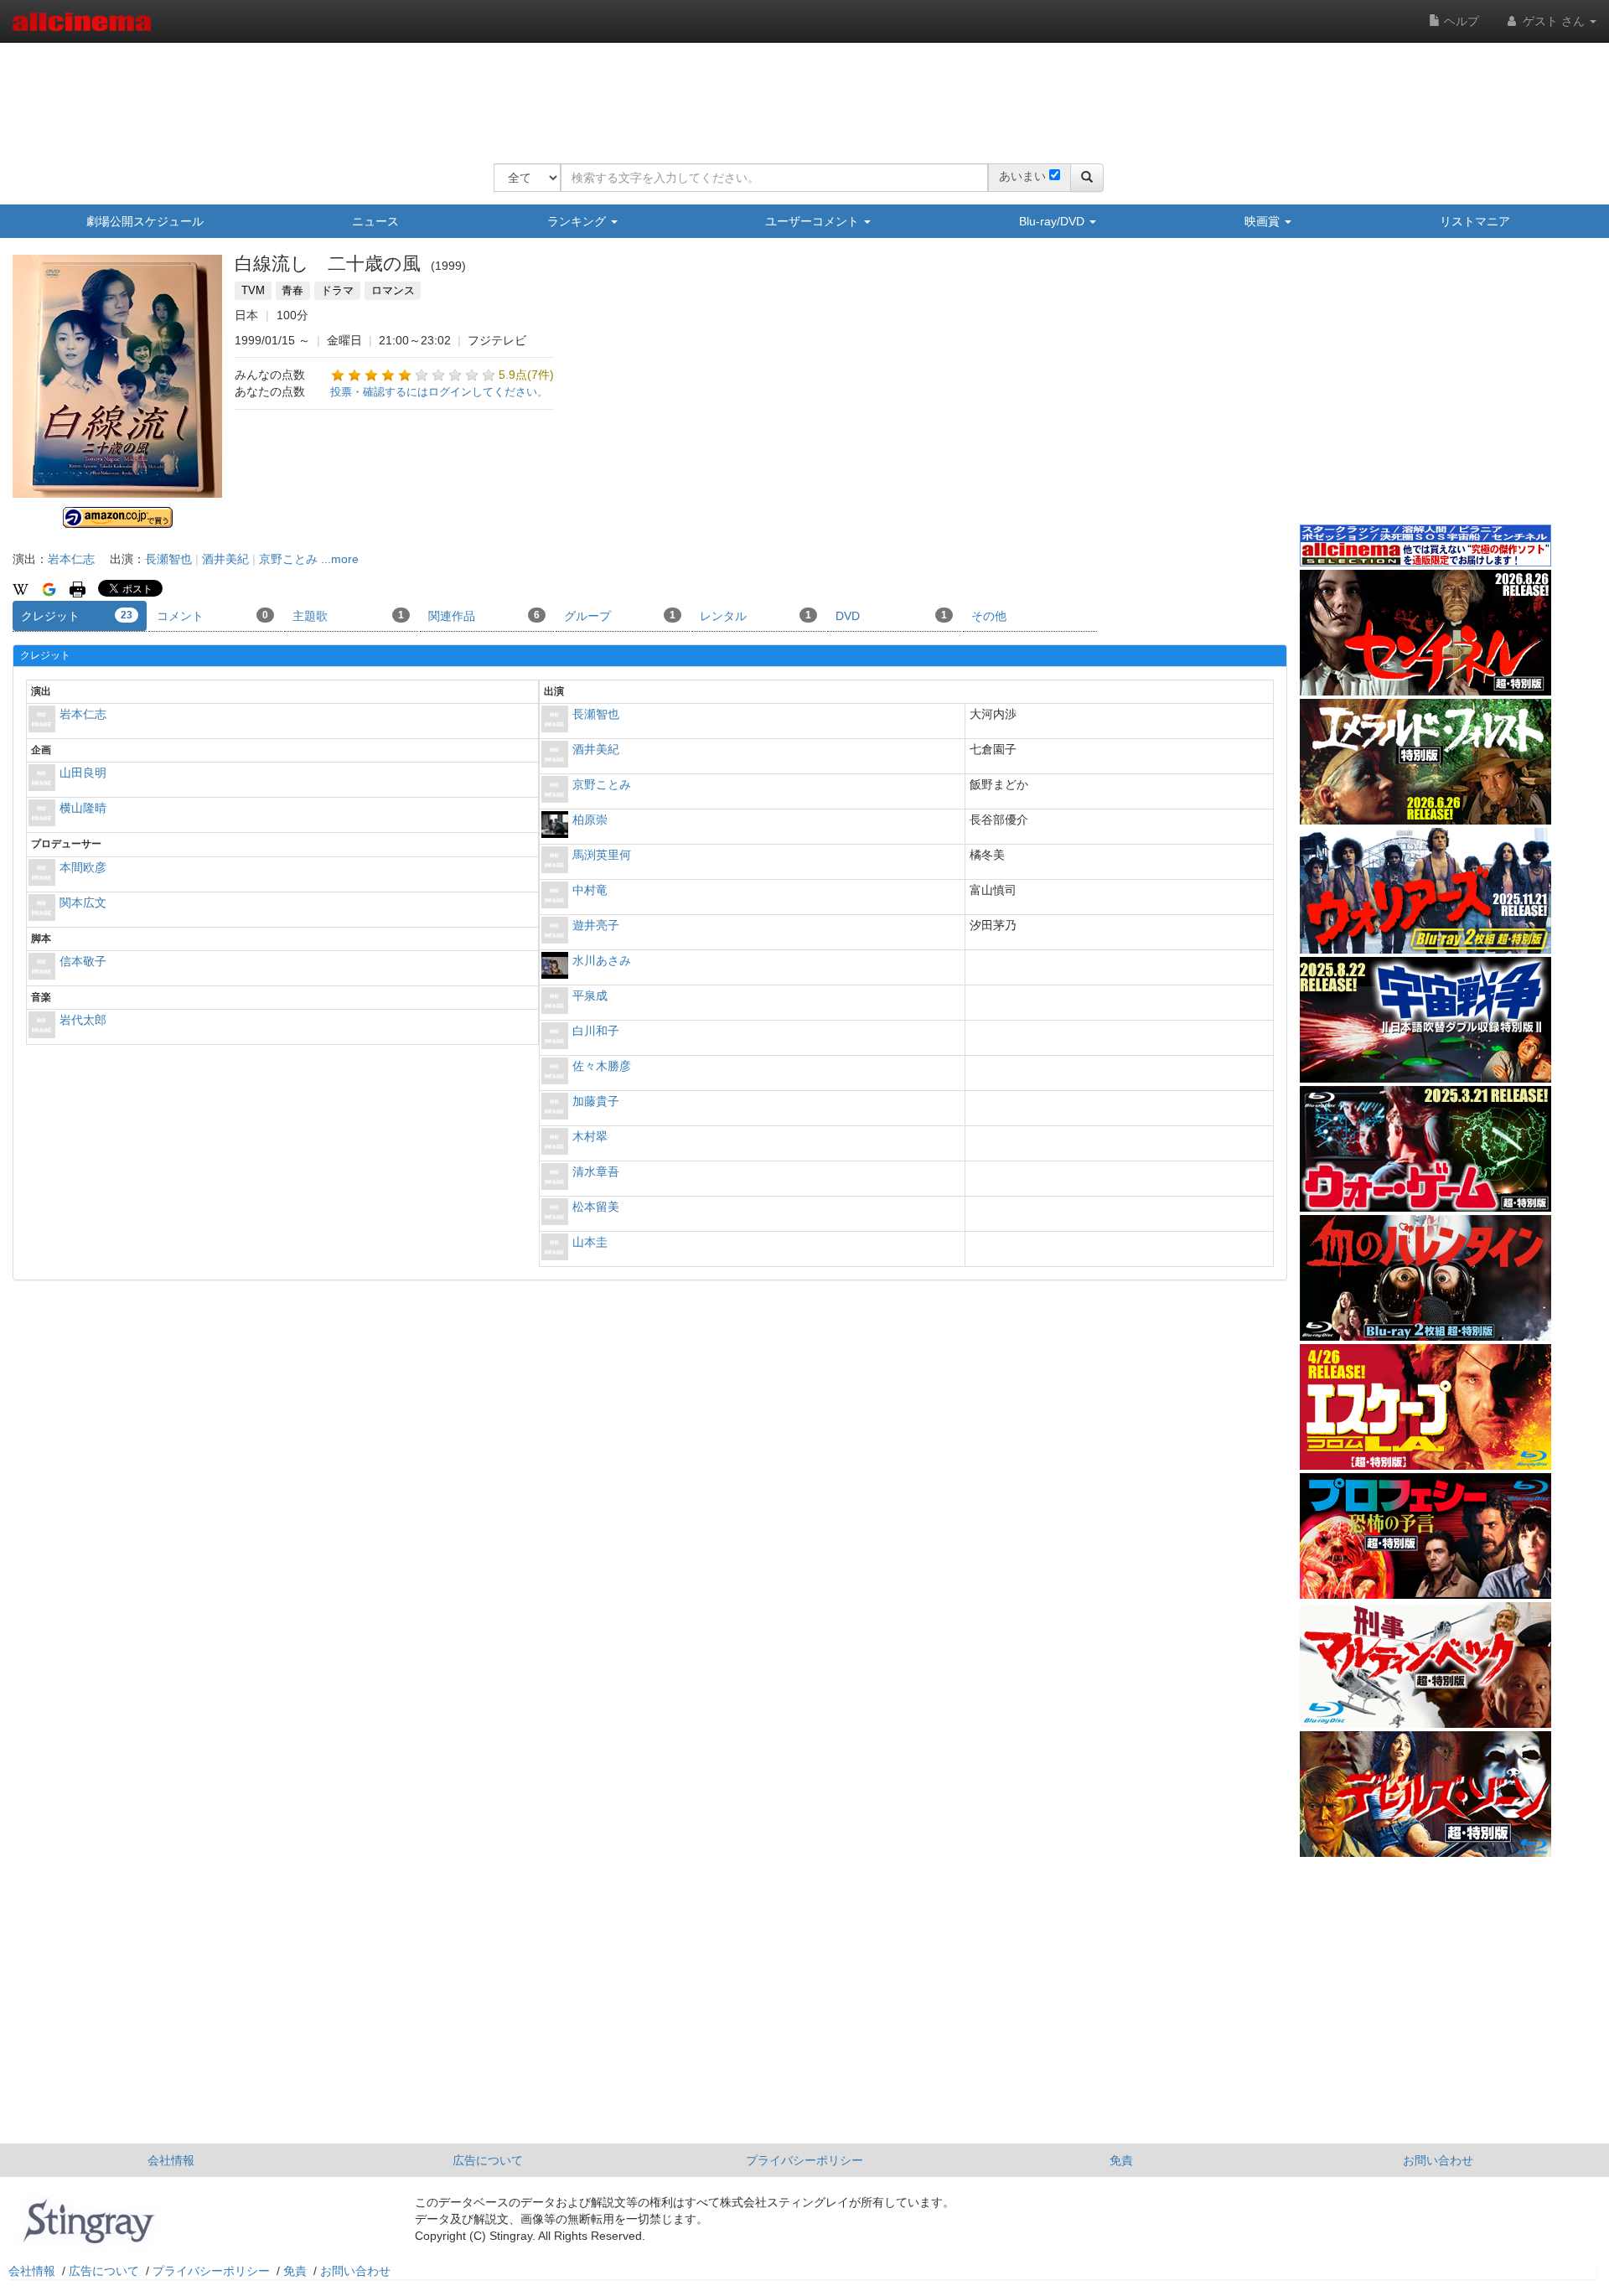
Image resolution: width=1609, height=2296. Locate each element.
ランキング (578, 221)
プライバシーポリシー (804, 2160)
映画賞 (1264, 221)
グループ (620, 616)
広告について (488, 2160)
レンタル (755, 616)
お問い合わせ (1438, 2160)
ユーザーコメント (814, 221)
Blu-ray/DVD (1053, 221)
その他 (989, 616)
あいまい (1022, 176)
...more (340, 559)
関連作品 (484, 616)
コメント (212, 616)
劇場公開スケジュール (145, 221)
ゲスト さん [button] (1554, 21)
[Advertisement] (799, 92)
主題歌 (348, 616)
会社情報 (171, 2160)
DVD (891, 616)
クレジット (77, 616)
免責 (1121, 2160)
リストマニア (1475, 221)
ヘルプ (1460, 21)
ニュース (375, 221)
